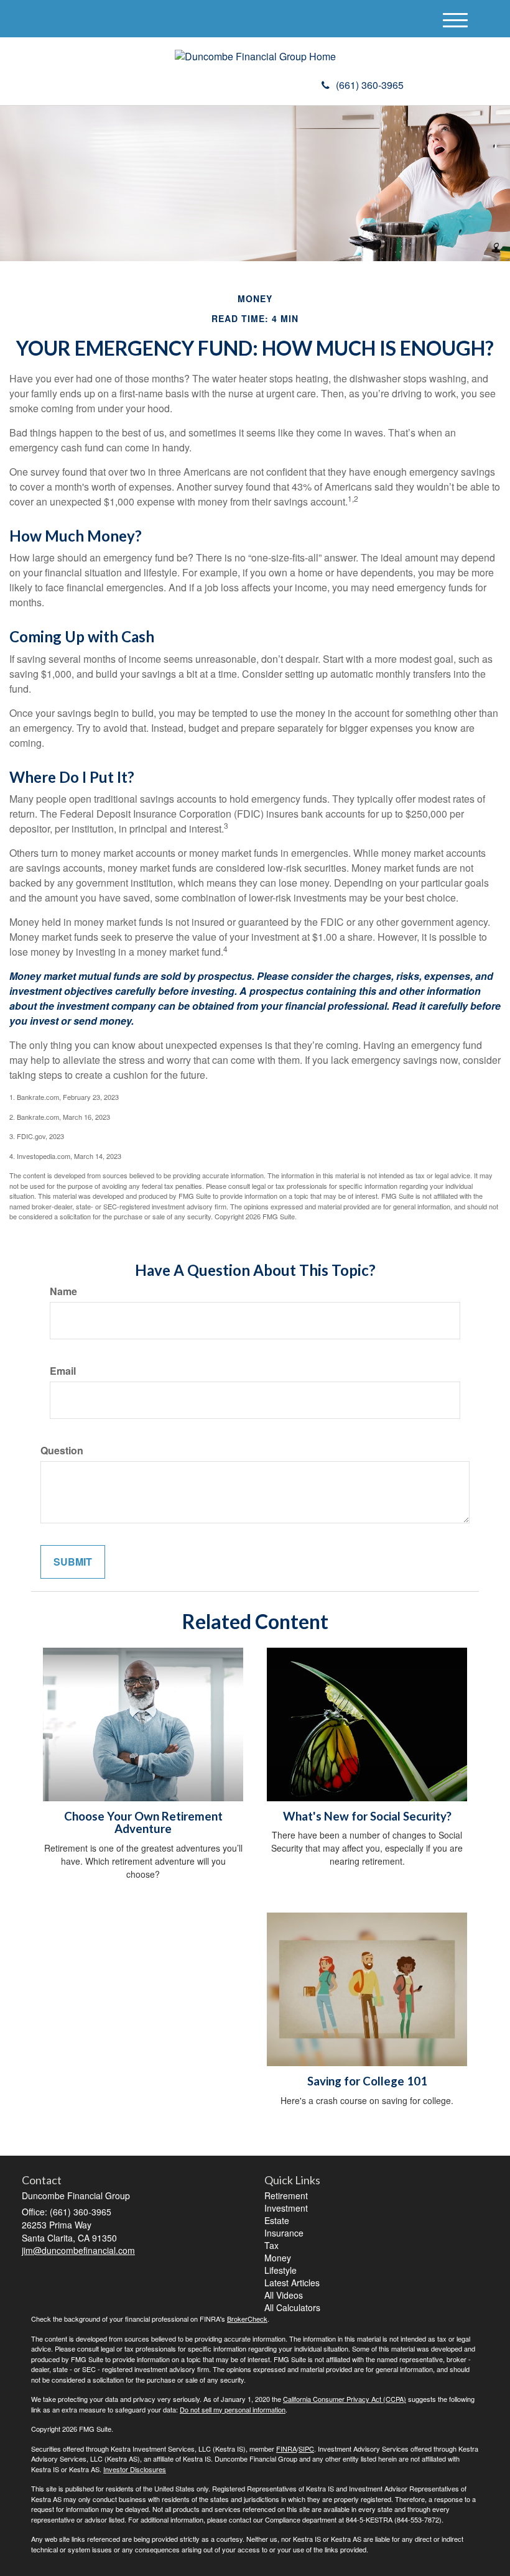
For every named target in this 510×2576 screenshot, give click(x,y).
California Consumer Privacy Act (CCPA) (345, 2399)
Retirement (286, 2195)
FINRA (286, 2449)
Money (278, 2258)
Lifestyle (280, 2270)
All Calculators (292, 2307)
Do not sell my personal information (233, 2409)
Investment (286, 2208)
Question (62, 1451)
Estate (277, 2220)
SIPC (306, 2449)
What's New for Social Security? (367, 1816)
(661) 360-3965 (370, 85)
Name (63, 1291)
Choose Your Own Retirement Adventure (143, 1823)
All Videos (284, 2295)
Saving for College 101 (367, 2081)
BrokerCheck (247, 2319)
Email (63, 1371)
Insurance (284, 2233)
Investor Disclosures (135, 2469)
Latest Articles (292, 2283)
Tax (271, 2245)
